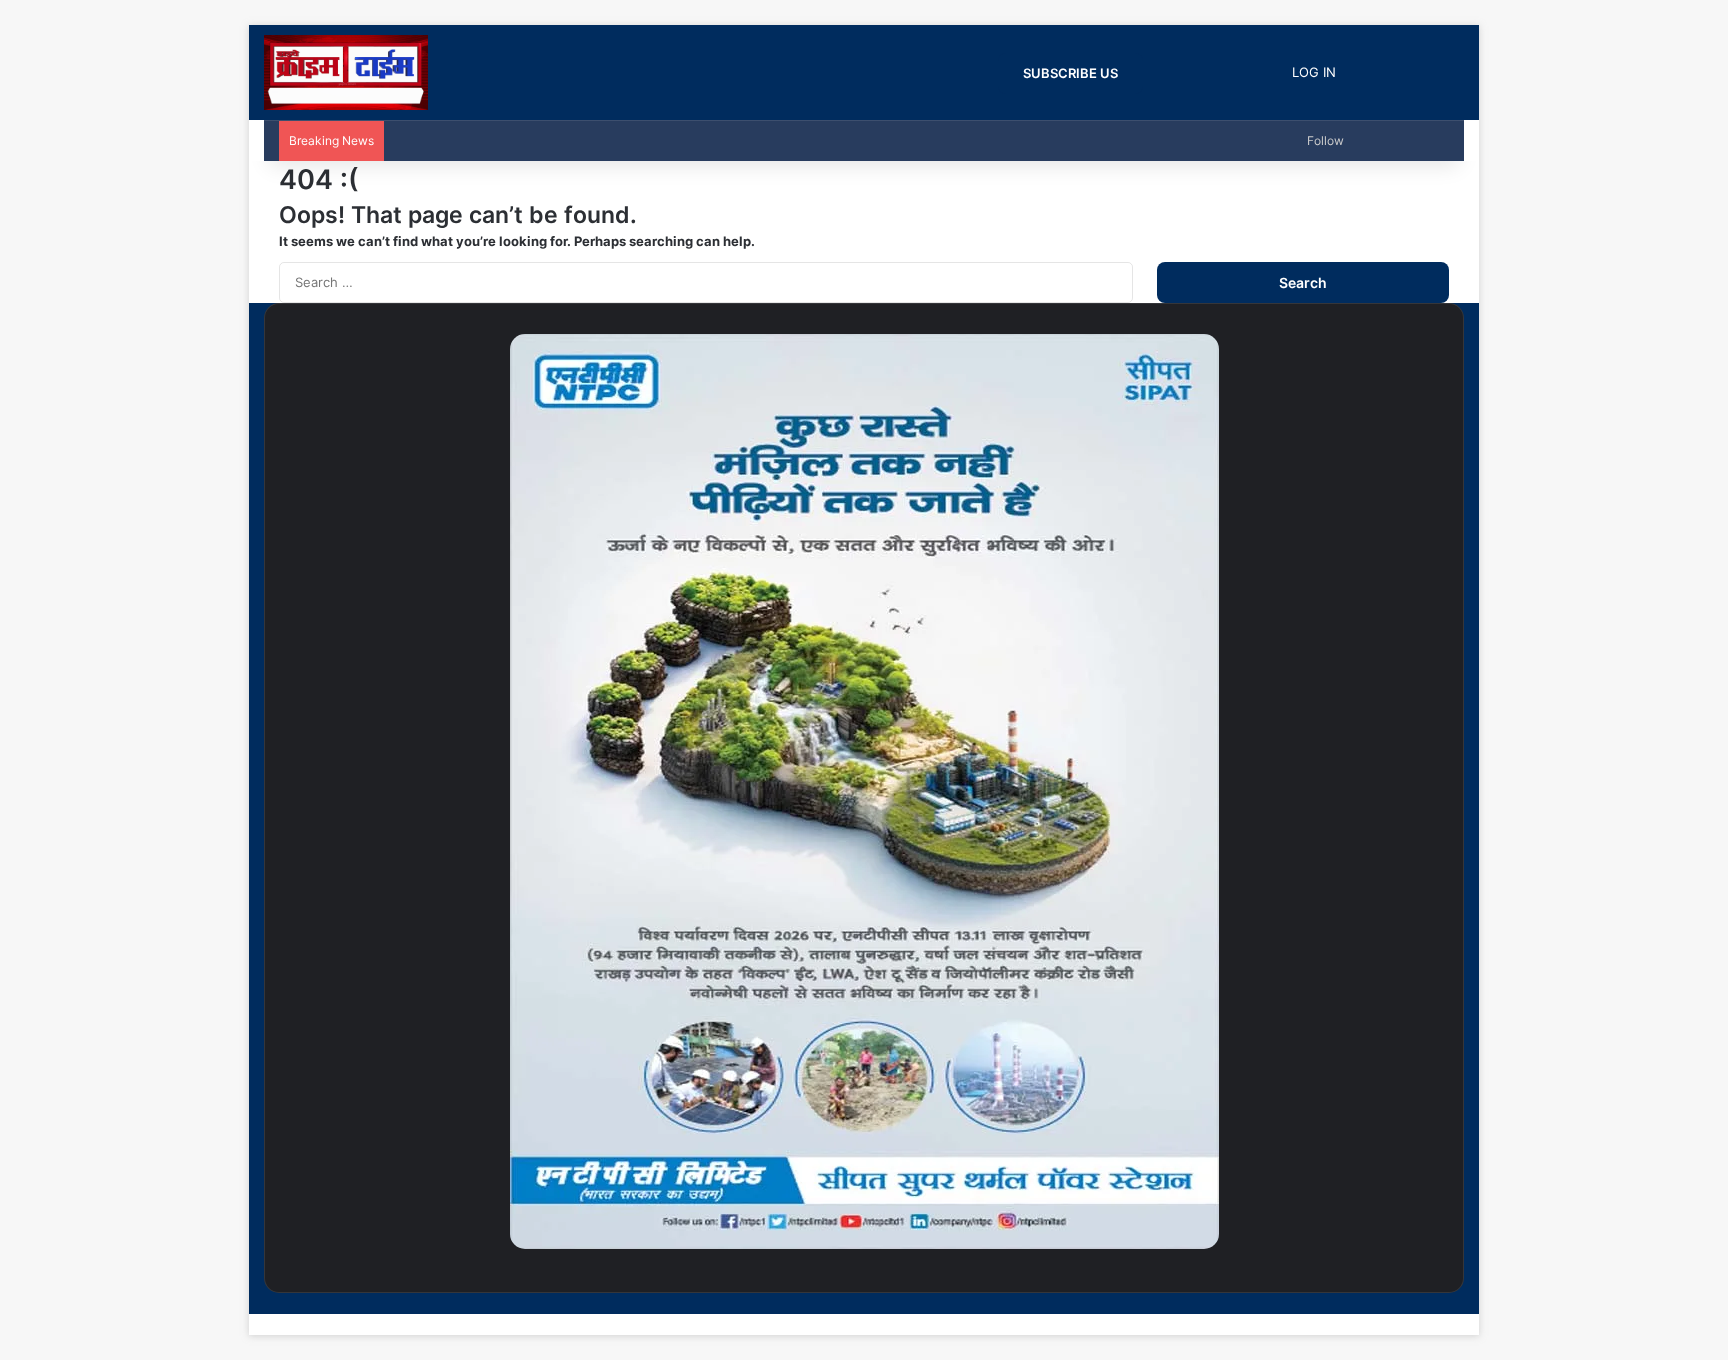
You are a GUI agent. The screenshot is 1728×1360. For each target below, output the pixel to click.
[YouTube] (1412, 1303)
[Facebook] (1444, 1303)
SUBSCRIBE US (1070, 73)
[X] (1428, 1303)
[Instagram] (1396, 1303)
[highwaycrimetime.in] (346, 72)
